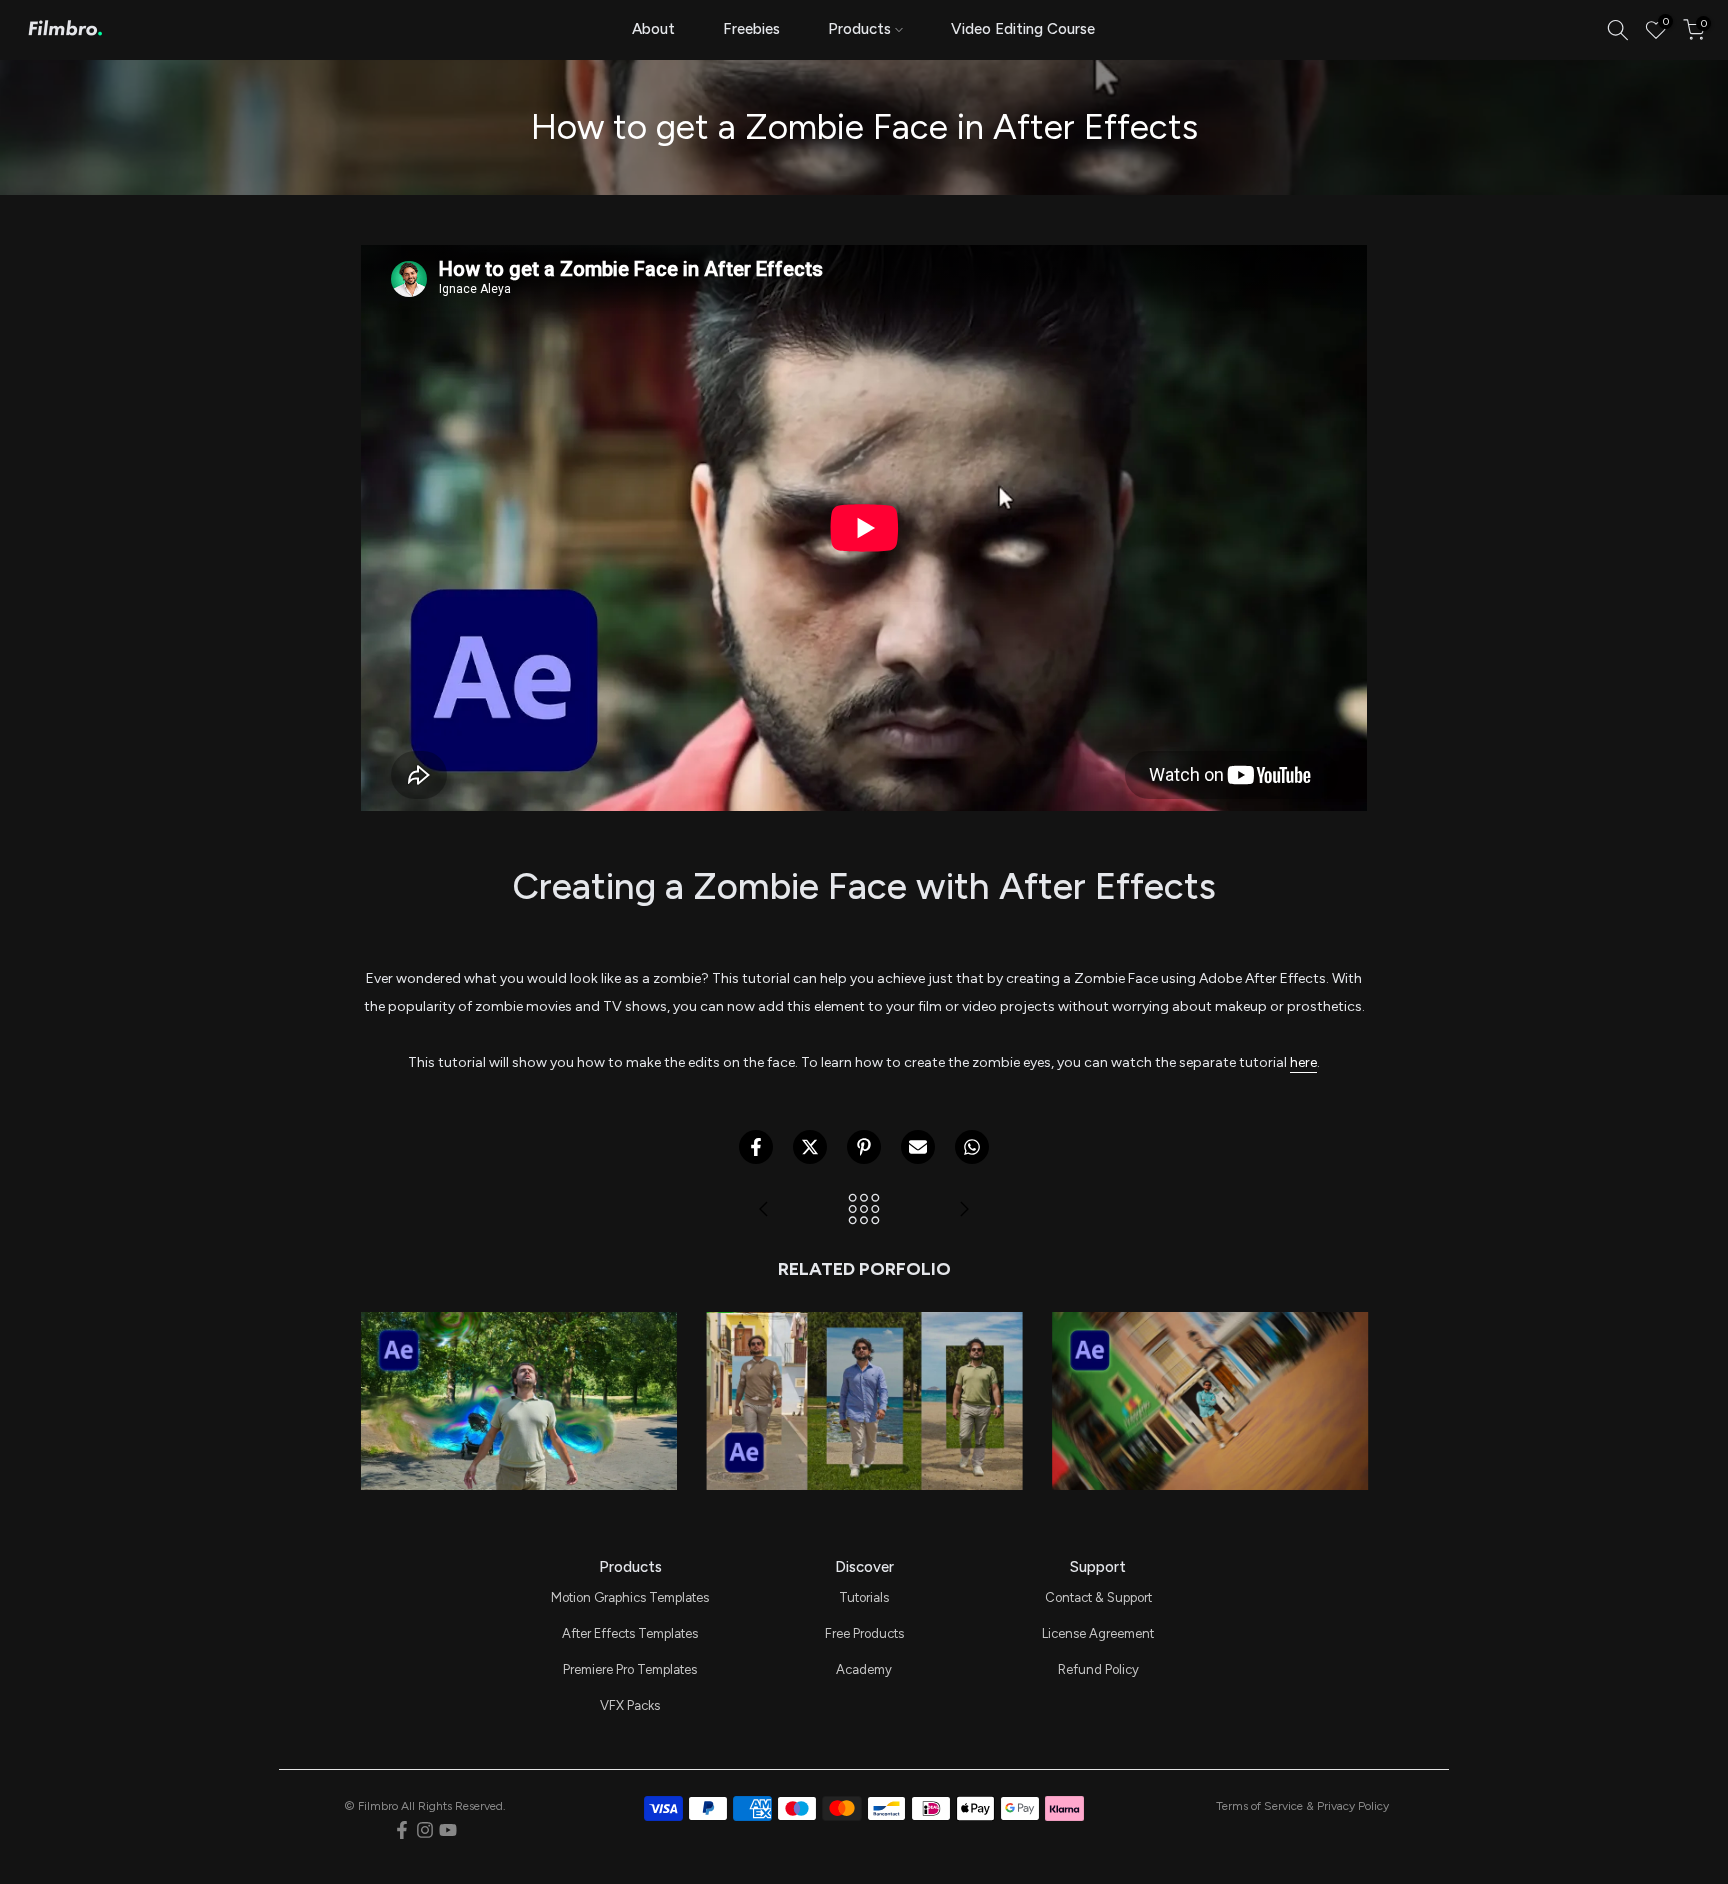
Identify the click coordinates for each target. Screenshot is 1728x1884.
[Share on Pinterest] (864, 1147)
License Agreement (1098, 1633)
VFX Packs (630, 1705)
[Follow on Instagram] (425, 1830)
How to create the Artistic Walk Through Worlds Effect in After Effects (863, 1326)
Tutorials (864, 1597)
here (1303, 1062)
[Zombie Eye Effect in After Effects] (764, 1210)
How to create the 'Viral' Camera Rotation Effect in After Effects (1209, 1326)
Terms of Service (1259, 1806)
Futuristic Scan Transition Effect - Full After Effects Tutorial (518, 1326)
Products (859, 29)
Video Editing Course (1023, 29)
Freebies (751, 29)
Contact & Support (1098, 1597)
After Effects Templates (630, 1633)
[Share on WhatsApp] (972, 1147)
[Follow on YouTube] (448, 1830)
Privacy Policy (1353, 1806)
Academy (864, 1669)
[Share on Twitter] (810, 1147)
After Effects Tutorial (518, 1369)
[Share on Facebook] (756, 1147)
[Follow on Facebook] (402, 1830)
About (653, 29)
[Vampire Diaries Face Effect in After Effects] (964, 1210)
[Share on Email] (918, 1147)
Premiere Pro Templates (630, 1669)
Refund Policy (1098, 1669)
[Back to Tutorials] (864, 1210)
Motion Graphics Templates (630, 1597)
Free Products (864, 1633)
